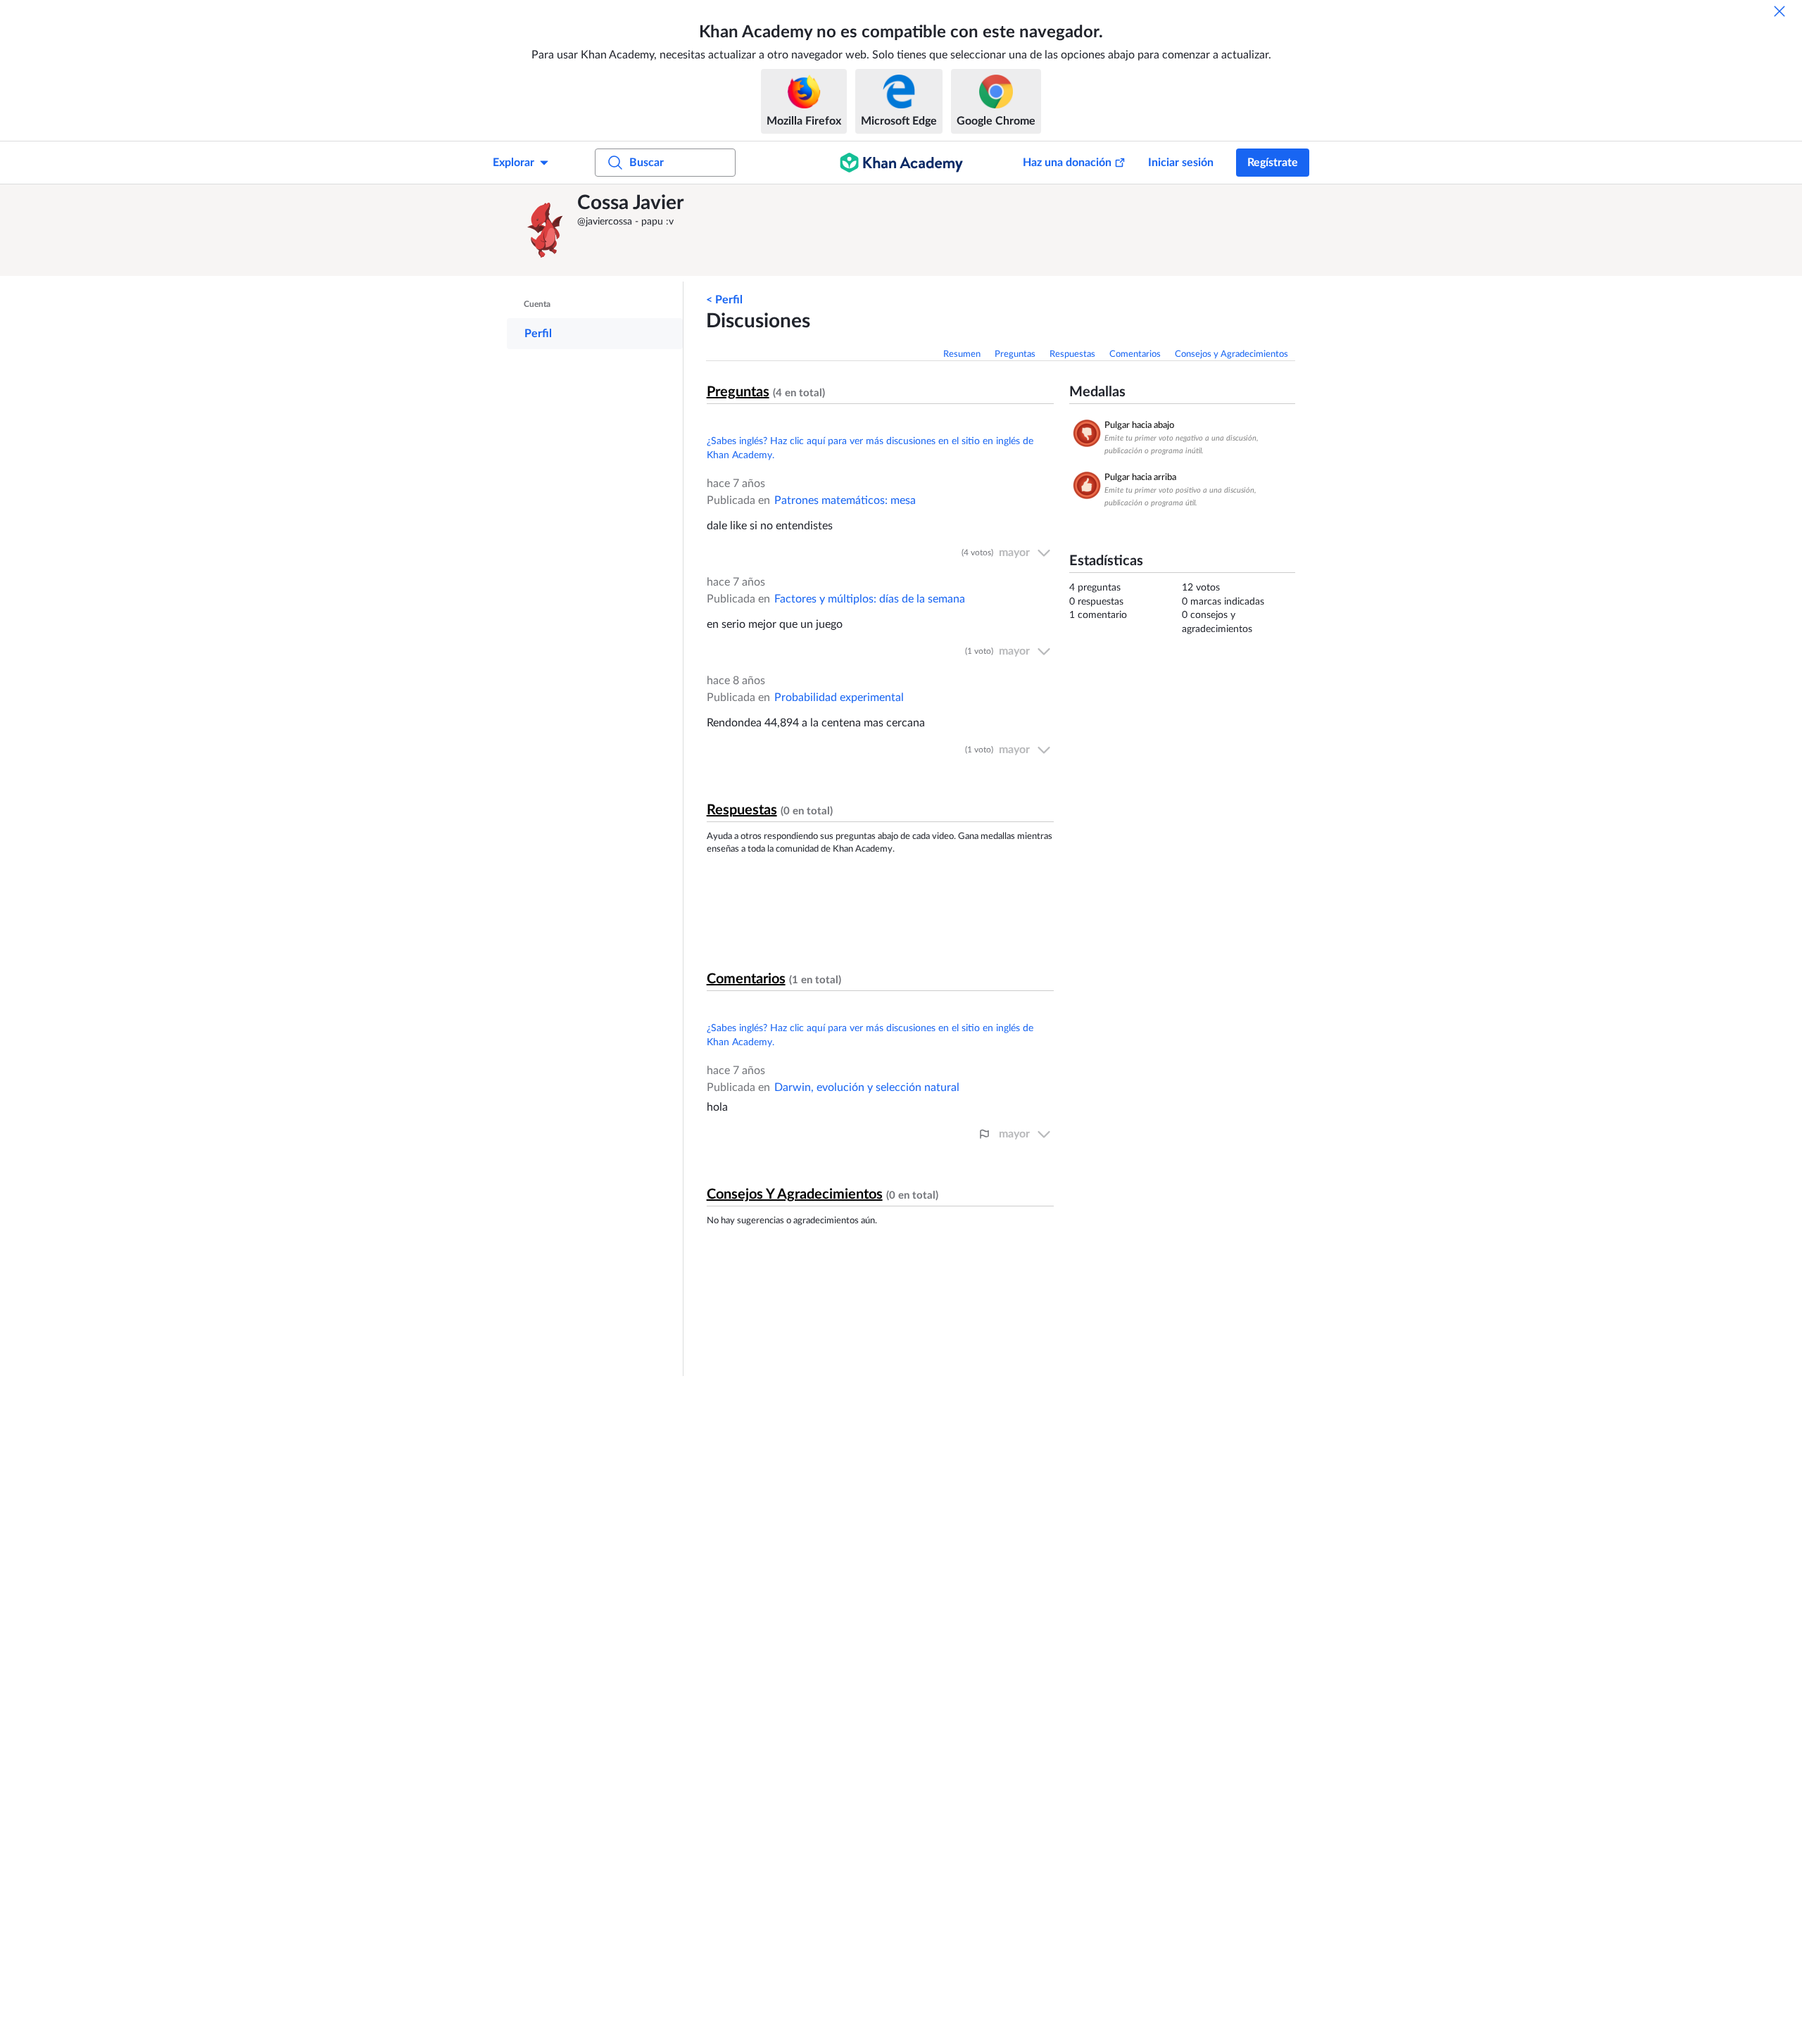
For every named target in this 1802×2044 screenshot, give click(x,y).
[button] (546, 230)
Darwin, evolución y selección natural (867, 1087)
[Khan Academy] (901, 163)
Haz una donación (1067, 163)
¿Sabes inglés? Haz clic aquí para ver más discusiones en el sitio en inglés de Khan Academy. (870, 448)
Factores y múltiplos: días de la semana (870, 599)
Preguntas (1015, 354)
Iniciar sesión (1181, 163)
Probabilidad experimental (839, 698)
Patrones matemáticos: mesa (845, 500)
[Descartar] (1779, 11)
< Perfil (724, 300)
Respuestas (1072, 354)
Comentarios (1135, 354)
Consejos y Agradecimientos (1231, 354)
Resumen (962, 354)
